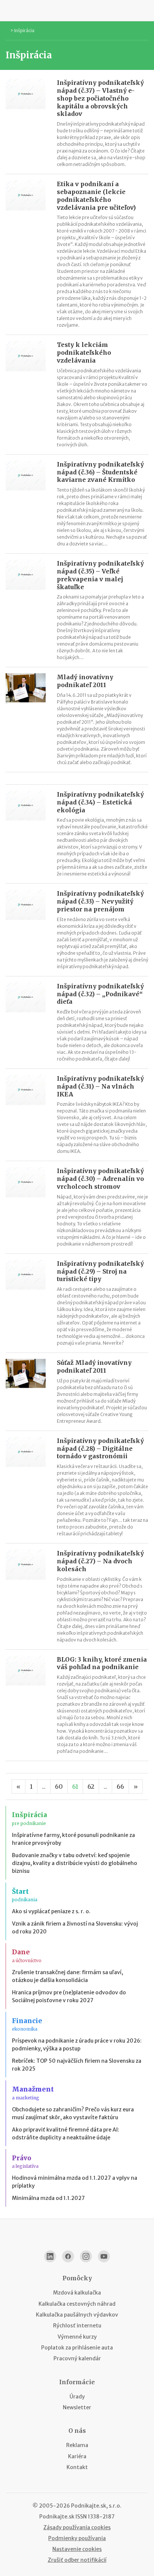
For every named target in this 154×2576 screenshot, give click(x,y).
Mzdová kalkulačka (77, 2293)
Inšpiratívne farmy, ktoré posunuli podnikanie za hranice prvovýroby (73, 1839)
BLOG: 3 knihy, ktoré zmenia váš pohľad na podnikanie (102, 1663)
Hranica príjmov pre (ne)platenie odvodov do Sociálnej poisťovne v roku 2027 (69, 1996)
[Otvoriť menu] (9, 10)
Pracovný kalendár (77, 2358)
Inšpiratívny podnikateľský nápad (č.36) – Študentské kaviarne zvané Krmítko (100, 472)
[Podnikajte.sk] (77, 10)
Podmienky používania (77, 2538)
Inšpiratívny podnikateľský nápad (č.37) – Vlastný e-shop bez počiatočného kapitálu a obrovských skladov (100, 98)
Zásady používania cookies (77, 2527)
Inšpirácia (24, 30)
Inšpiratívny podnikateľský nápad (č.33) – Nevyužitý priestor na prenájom (100, 901)
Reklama (77, 2445)
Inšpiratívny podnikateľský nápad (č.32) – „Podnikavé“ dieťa (100, 994)
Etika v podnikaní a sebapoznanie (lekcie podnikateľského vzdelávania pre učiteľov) (96, 196)
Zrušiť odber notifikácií (77, 2560)
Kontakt (77, 2467)
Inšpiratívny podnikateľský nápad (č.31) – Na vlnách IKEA (100, 1086)
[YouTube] (104, 2256)
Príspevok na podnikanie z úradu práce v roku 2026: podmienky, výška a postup (77, 2045)
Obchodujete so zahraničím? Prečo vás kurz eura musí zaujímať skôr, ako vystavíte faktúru (73, 2113)
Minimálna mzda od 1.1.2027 (48, 2198)
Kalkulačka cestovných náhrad (77, 2304)
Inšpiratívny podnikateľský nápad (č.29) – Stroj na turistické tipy (100, 1271)
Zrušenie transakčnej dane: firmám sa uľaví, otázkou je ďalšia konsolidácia (67, 1976)
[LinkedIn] (50, 2256)
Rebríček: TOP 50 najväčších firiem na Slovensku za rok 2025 (77, 2065)
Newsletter (77, 2407)
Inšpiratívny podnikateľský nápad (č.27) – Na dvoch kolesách (100, 1561)
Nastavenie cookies (77, 2549)
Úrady (77, 2397)
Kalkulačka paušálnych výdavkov (77, 2315)
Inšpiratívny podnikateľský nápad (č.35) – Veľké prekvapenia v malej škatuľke (100, 575)
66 (120, 1786)
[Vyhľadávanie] (145, 10)
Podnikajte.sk (57, 2517)
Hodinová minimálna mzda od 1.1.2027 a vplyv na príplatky (75, 2182)
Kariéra (77, 2456)
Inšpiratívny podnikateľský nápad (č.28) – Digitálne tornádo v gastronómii (100, 1449)
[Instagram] (86, 2256)
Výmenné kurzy (77, 2337)
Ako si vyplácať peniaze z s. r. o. (51, 1911)
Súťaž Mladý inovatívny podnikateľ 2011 (94, 1367)
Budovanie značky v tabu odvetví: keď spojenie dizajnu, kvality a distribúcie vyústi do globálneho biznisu (75, 1863)
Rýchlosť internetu (77, 2326)
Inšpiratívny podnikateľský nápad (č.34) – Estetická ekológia (100, 802)
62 (91, 1786)
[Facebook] (68, 2256)
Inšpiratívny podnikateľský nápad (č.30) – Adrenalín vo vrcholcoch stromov (100, 1179)
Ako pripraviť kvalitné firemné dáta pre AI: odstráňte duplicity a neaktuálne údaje (66, 2134)
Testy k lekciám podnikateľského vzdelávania (84, 353)
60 (59, 1786)
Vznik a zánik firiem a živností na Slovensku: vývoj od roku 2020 (75, 1928)
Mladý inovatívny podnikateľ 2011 (85, 681)
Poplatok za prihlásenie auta (77, 2348)
